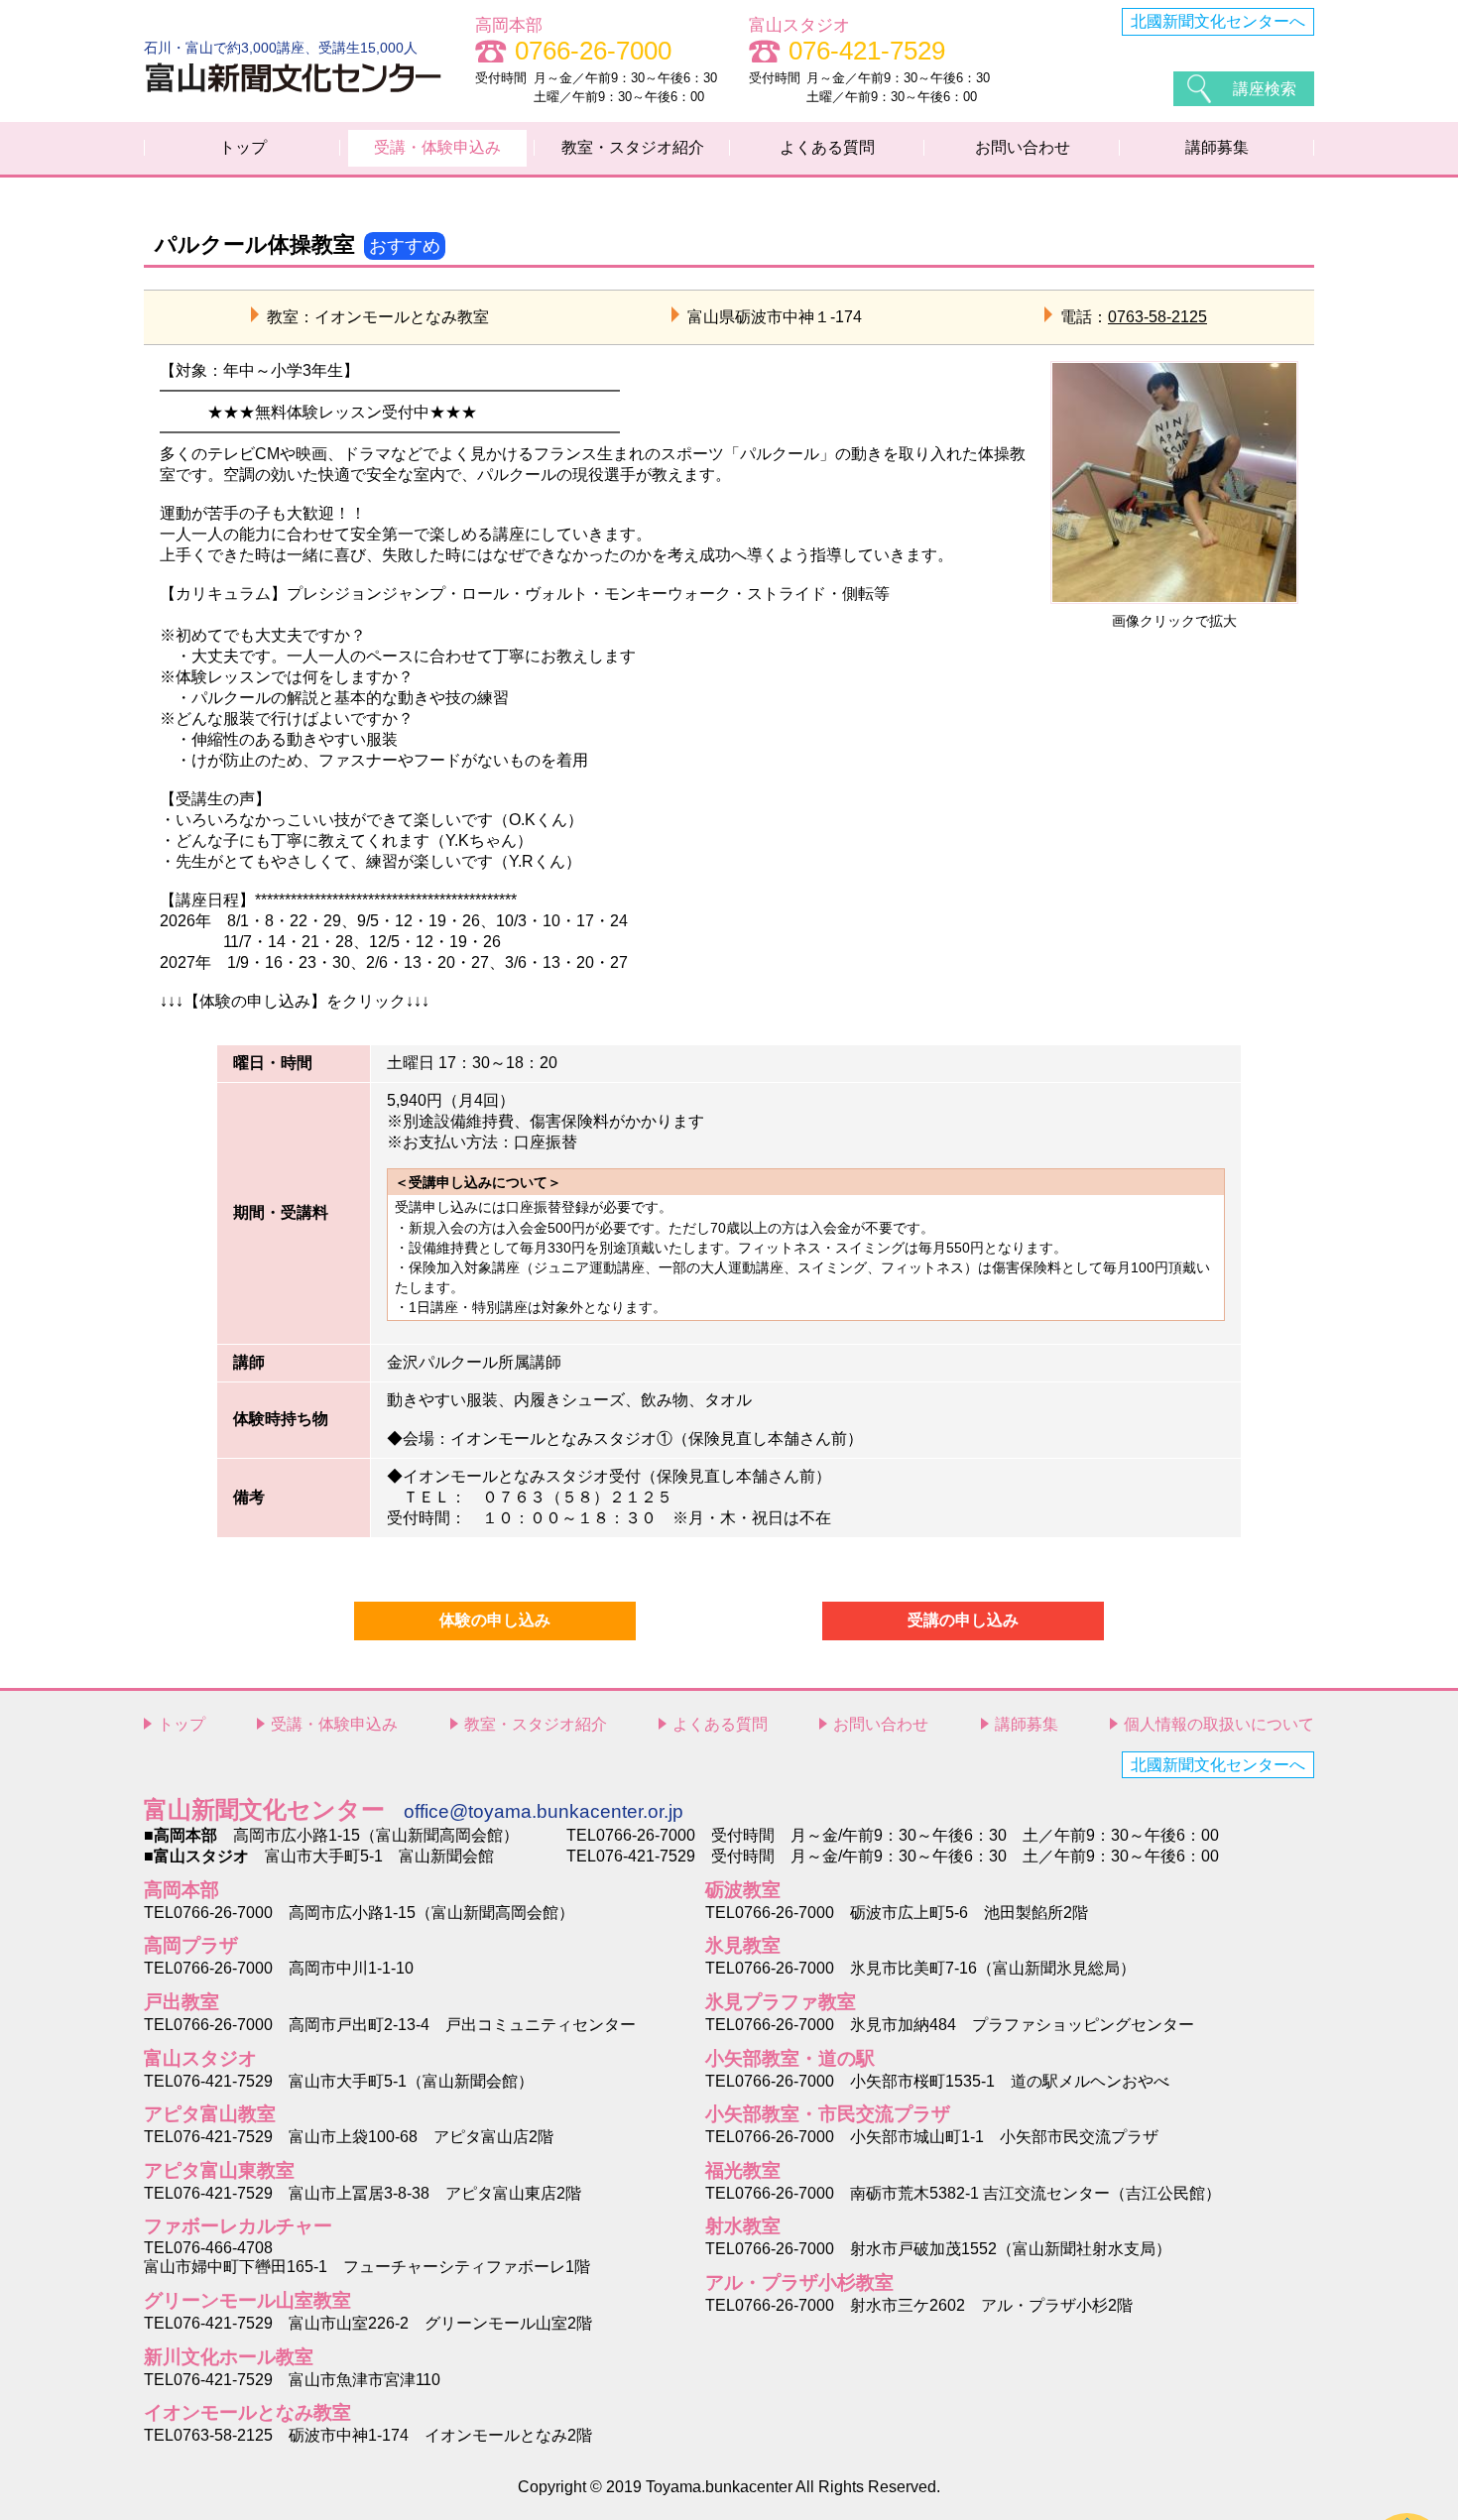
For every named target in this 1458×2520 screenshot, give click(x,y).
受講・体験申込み (437, 147)
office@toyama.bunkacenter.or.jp (544, 1811)
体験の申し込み (495, 1620)
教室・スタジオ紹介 (633, 147)
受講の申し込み (963, 1620)
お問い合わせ (1023, 147)
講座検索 (1265, 89)
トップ (243, 147)
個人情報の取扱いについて (1219, 1724)
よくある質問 (827, 147)
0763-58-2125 (1157, 317)
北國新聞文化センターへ (1218, 21)
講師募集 (1217, 147)
